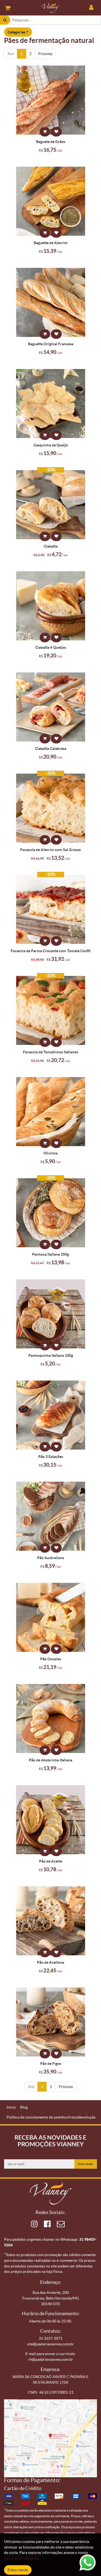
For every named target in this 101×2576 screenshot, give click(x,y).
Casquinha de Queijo (51, 445)
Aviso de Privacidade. (22, 2558)
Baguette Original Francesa (51, 344)
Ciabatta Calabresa (51, 749)
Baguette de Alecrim (51, 243)
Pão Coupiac (51, 1659)
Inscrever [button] (86, 2164)
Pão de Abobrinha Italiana (50, 1760)
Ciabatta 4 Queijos (51, 647)
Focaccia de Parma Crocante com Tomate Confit (50, 951)
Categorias (16, 32)
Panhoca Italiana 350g (50, 1254)
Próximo (45, 54)
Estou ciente (18, 2570)
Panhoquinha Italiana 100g (51, 1355)
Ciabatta (51, 546)
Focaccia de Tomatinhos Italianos (50, 1052)
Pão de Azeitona (50, 1962)
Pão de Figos (51, 2063)
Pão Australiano (51, 1558)
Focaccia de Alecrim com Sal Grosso (50, 850)
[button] (45, 132)
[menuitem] (11, 2107)
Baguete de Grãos (51, 142)
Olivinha (50, 1153)
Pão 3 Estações (51, 1457)
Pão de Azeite (50, 1861)
